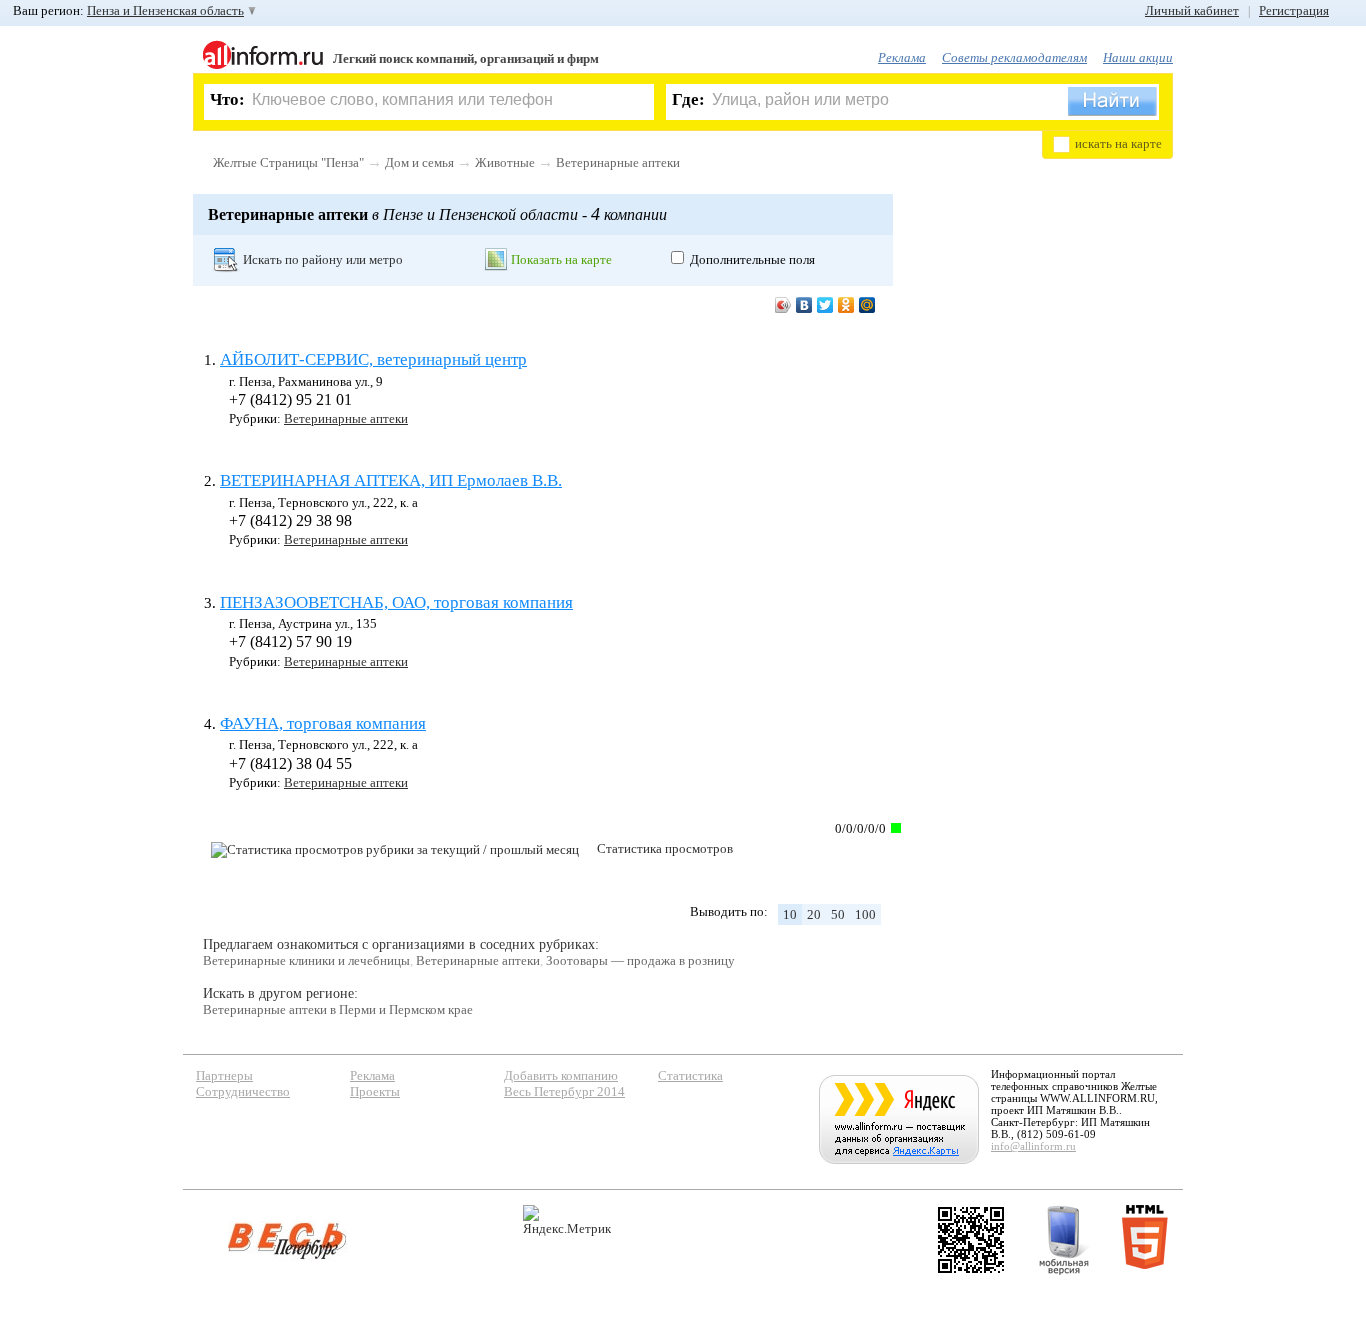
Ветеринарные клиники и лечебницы (306, 960)
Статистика (690, 1075)
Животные (505, 162)
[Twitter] (825, 305)
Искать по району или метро (323, 259)
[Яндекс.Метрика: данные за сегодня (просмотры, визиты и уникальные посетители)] (567, 1220)
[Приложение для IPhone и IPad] (971, 1240)
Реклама (902, 57)
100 (865, 914)
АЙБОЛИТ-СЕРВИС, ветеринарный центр (373, 359)
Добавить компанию (561, 1075)
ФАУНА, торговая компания (323, 723)
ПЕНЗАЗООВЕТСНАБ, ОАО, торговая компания (396, 602)
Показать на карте (561, 259)
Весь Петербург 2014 (564, 1091)
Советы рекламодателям (1014, 57)
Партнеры (224, 1075)
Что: (227, 99)
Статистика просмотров (665, 848)
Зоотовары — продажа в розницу (640, 960)
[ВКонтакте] (804, 305)
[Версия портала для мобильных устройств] (1064, 1240)
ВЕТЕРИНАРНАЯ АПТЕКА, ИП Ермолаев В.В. (391, 480)
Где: (688, 99)
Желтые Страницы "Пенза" (288, 162)
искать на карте (1118, 143)
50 (838, 914)
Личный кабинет (1192, 10)
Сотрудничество (243, 1091)
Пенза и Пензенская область (165, 10)
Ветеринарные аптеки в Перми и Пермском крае (338, 1009)
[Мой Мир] (867, 305)
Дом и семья (419, 162)
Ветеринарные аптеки (618, 162)
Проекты (375, 1091)
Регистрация (1294, 10)
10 (790, 914)
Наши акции (1138, 57)
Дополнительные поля (752, 259)
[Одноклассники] (846, 305)
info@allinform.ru (1033, 1146)
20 (814, 914)
